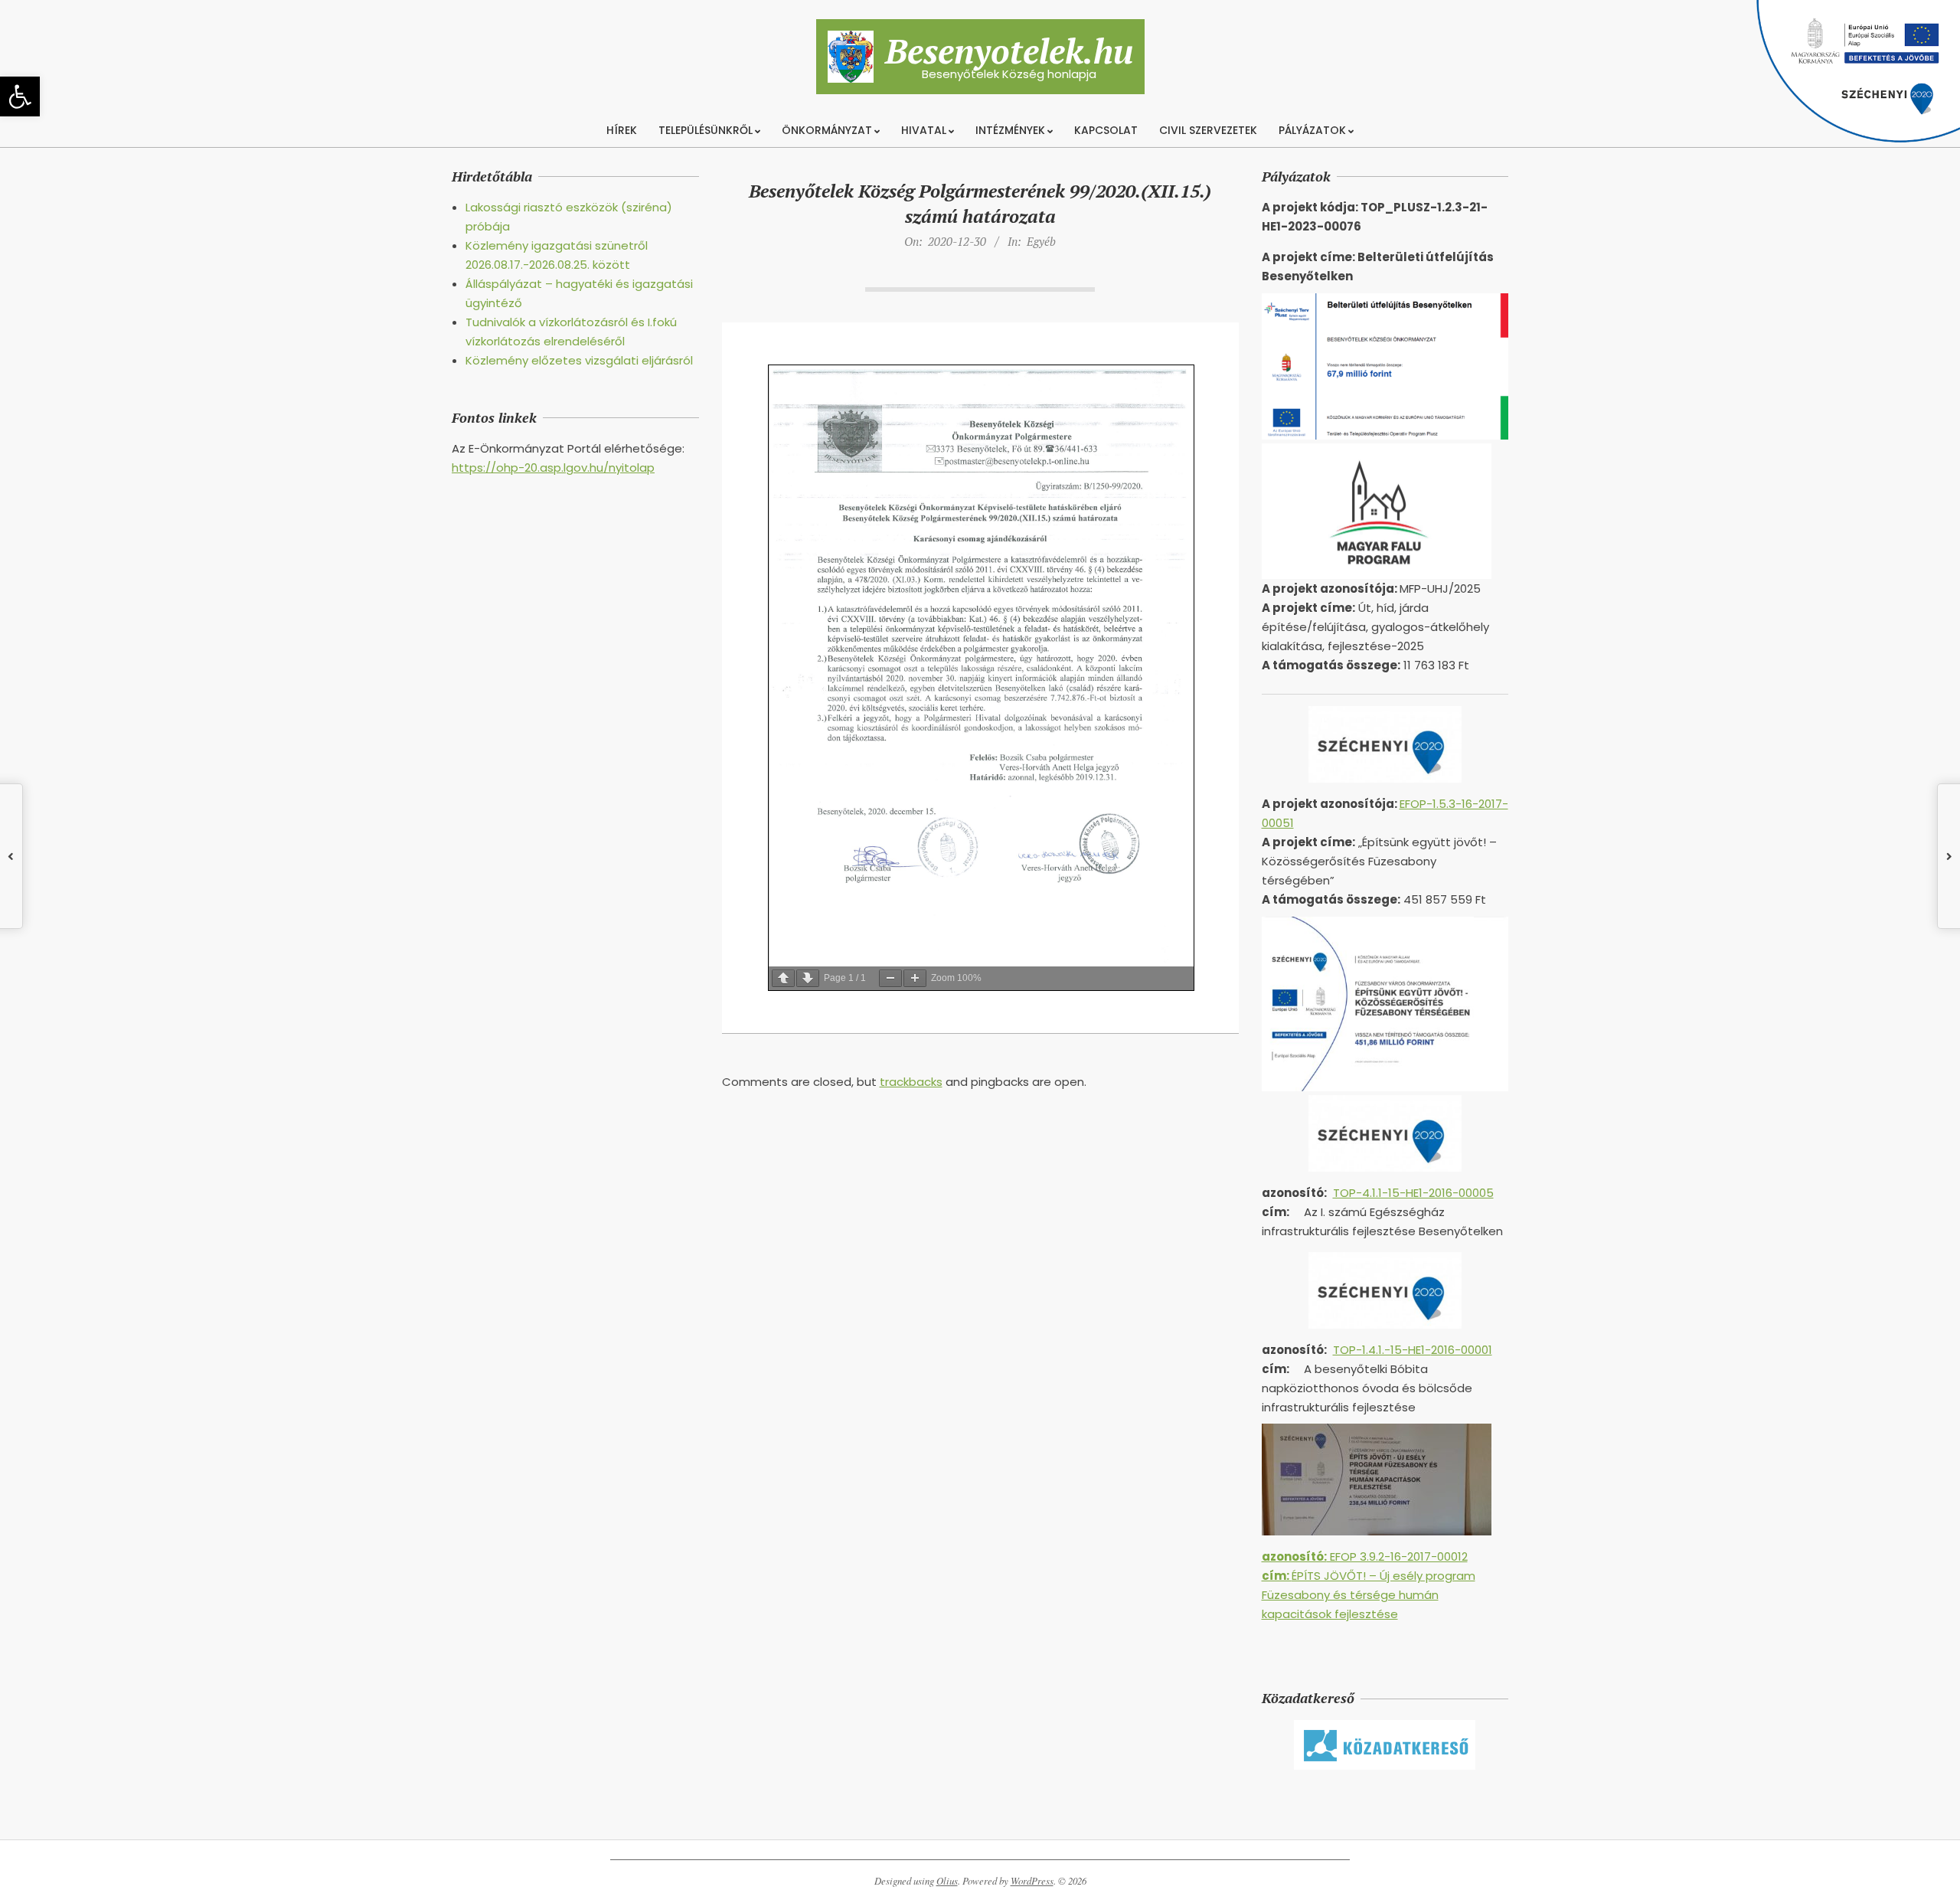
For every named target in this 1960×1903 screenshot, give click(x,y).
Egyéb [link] (1041, 241)
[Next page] (808, 978)
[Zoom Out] (890, 978)
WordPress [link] (1032, 1881)
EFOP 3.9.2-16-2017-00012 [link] (1365, 1556)
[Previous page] (783, 978)
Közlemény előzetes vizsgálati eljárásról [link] (579, 360)
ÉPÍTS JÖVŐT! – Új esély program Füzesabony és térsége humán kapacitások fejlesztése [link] (1369, 1595)
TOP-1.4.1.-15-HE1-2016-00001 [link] (1413, 1350)
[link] (20, 96)
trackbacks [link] (911, 1082)
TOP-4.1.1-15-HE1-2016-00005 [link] (1413, 1193)
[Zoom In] (915, 978)
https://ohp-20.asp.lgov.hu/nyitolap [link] (553, 468)
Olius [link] (947, 1881)
